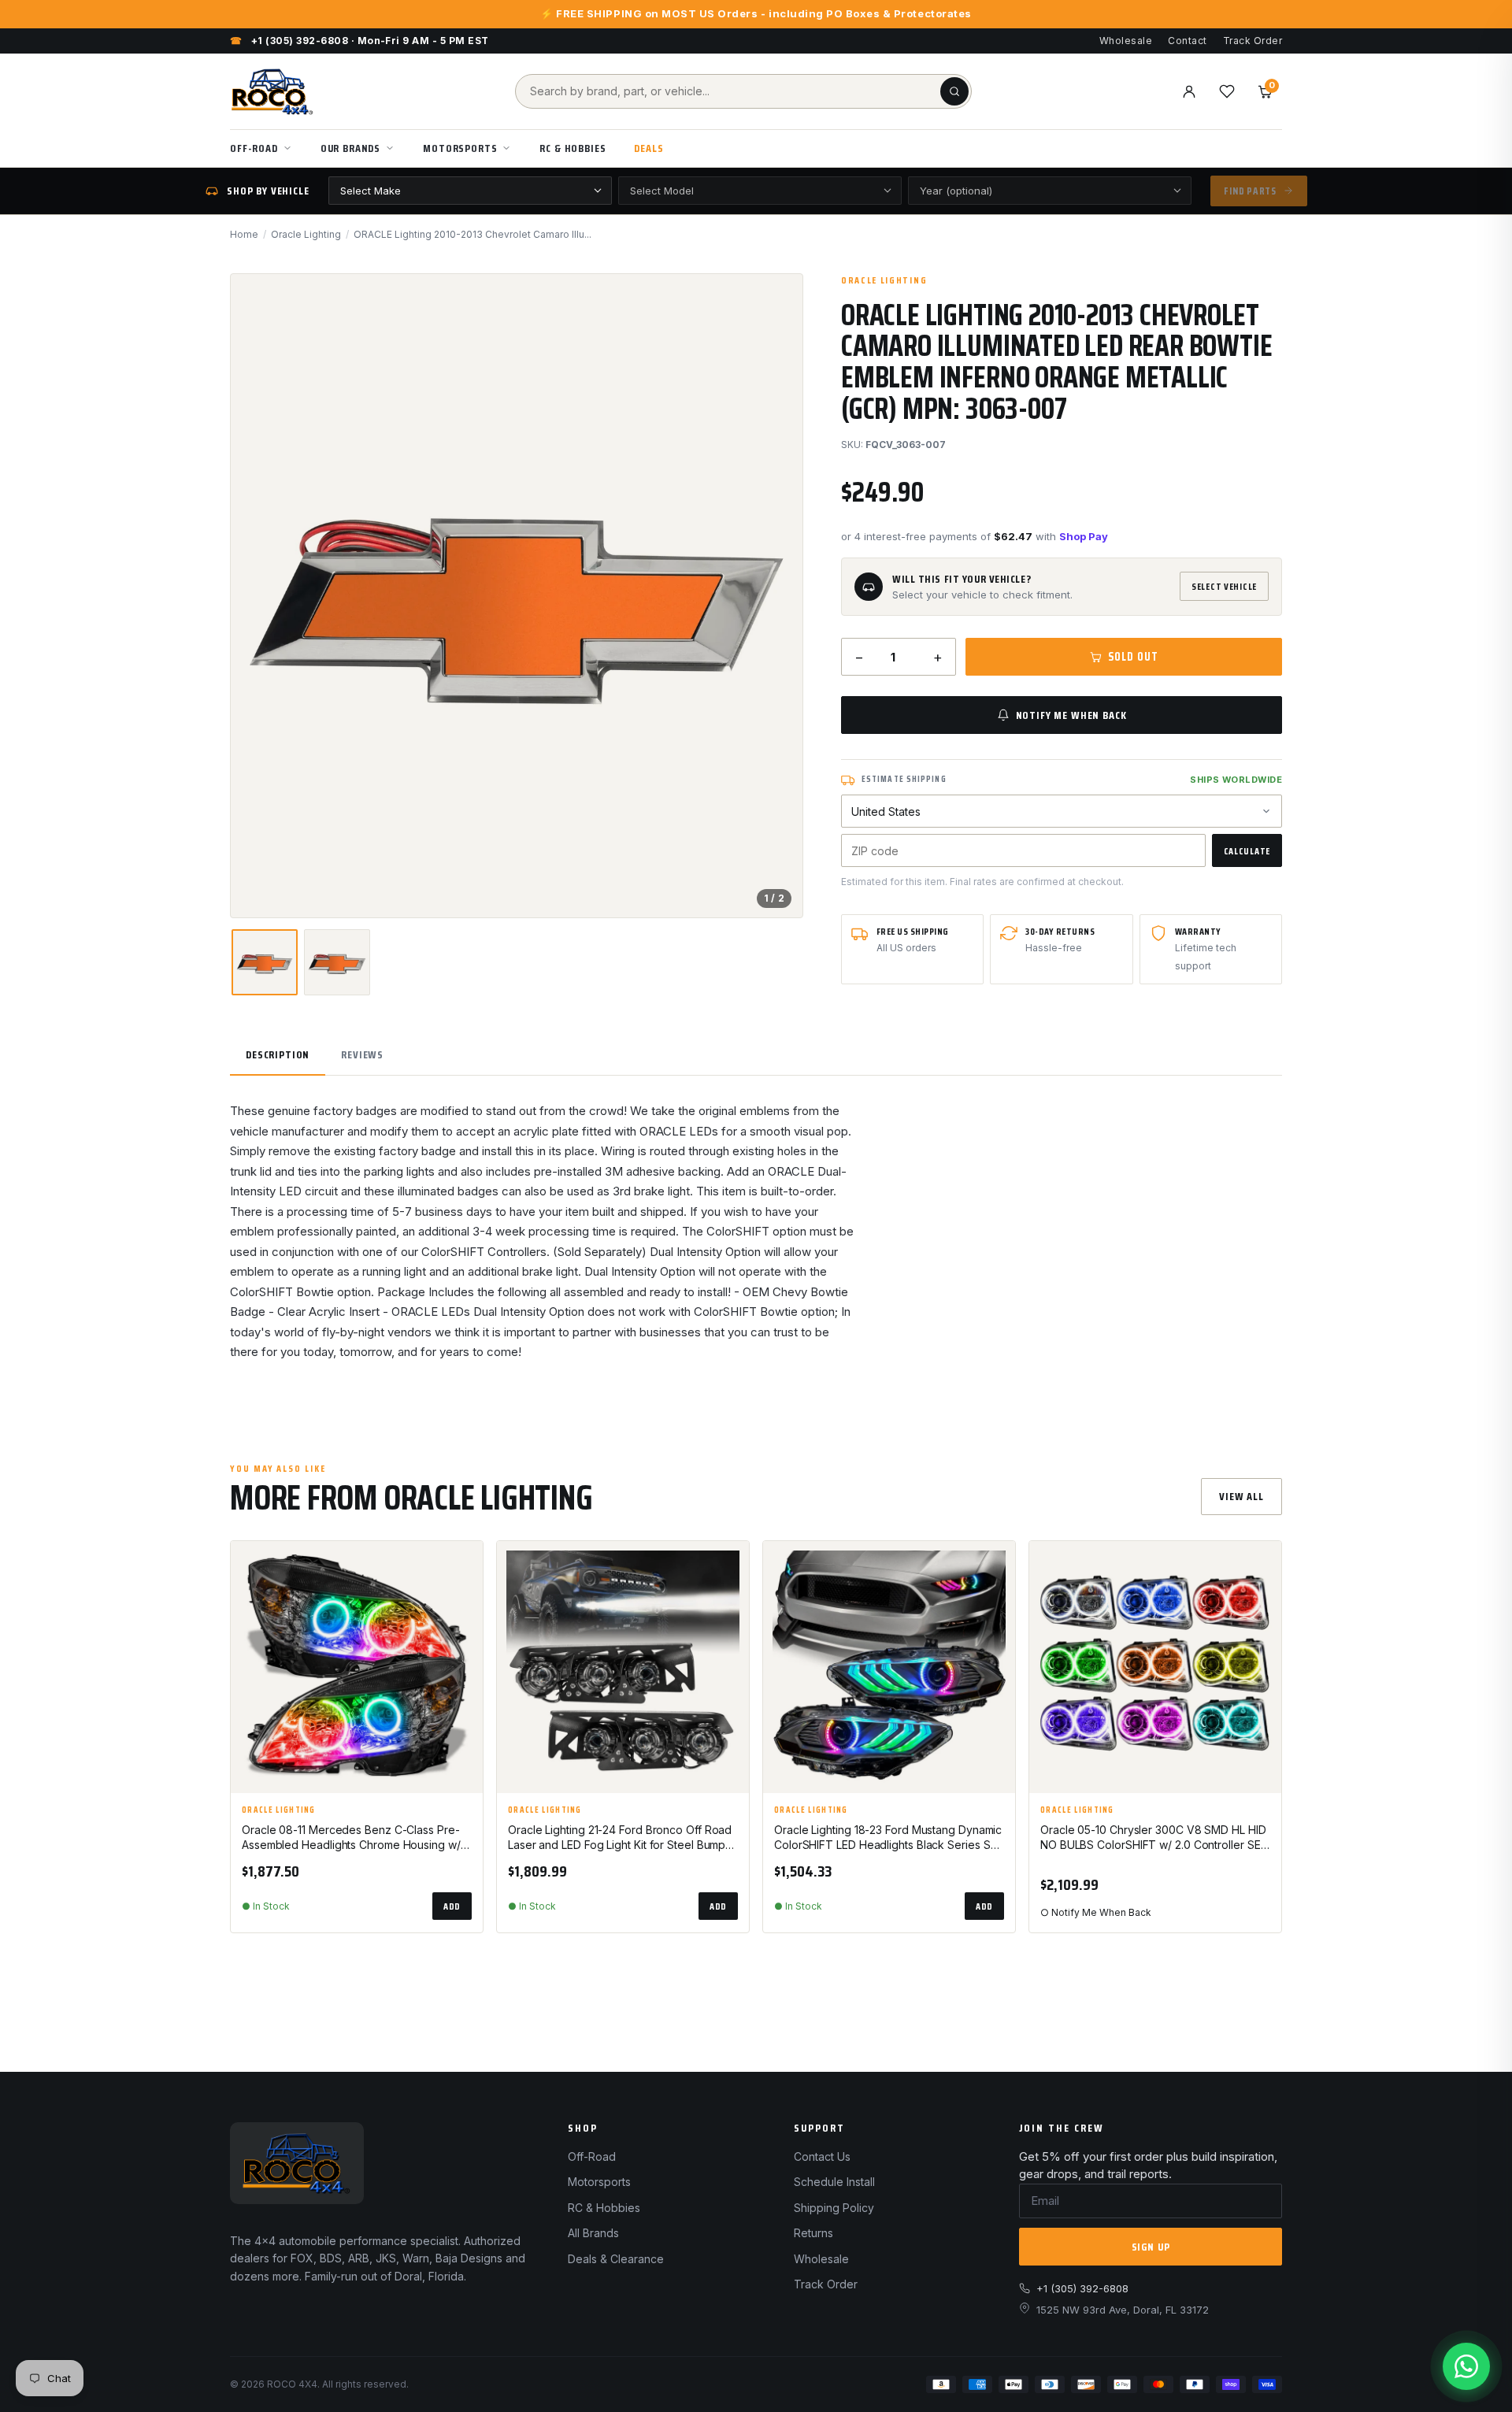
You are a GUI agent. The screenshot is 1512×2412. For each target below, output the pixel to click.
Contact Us (822, 2156)
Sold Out (1133, 657)
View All (1241, 1496)
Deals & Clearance (616, 2259)
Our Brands (350, 148)
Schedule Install (834, 2182)
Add (452, 1906)
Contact (1187, 41)
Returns (813, 2233)
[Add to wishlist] (464, 1566)
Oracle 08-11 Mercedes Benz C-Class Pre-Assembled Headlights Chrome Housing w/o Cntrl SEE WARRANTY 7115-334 (355, 1838)
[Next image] (777, 595)
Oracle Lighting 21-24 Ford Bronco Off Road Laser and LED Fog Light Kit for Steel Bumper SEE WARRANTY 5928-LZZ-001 (622, 1838)
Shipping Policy (834, 2208)
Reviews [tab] (362, 1054)
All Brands (593, 2233)
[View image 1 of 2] (265, 962)
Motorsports (460, 148)
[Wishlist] (1227, 91)
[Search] (954, 91)
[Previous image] (256, 595)
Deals (649, 148)
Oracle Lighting (306, 234)
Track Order (1253, 41)
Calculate (1247, 851)
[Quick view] (464, 1606)
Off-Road (254, 148)
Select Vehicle (1224, 586)
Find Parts (1250, 191)
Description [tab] (278, 1054)
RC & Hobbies (573, 148)
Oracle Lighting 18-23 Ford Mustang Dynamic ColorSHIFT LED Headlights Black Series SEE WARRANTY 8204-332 (888, 1838)
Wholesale (1126, 41)
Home (244, 234)
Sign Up (1151, 2247)
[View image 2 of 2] (337, 962)
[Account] (1189, 91)
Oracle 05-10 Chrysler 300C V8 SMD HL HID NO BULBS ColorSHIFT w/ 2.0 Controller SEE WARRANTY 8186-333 (1153, 1838)
